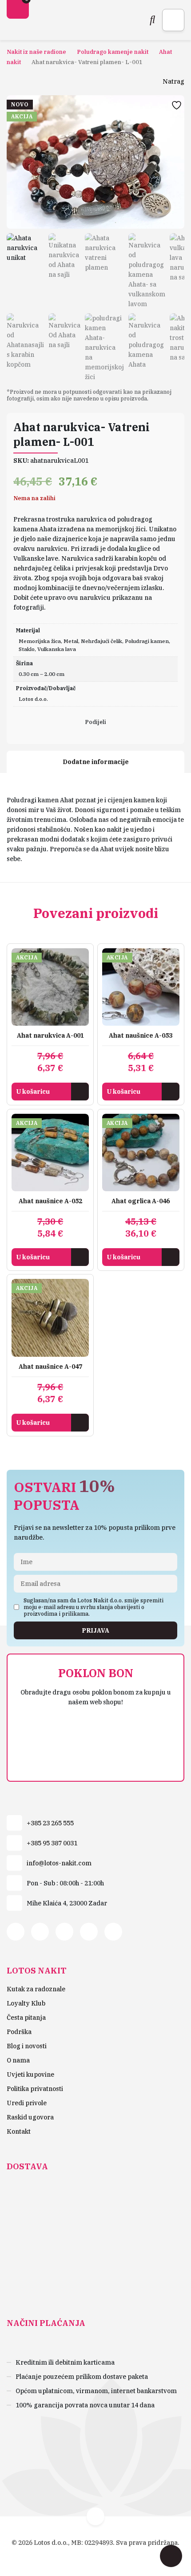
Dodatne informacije (96, 762)
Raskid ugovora (30, 2117)
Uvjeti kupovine (30, 2075)
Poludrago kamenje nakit (113, 52)
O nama (18, 2060)
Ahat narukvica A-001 (50, 1035)
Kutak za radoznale (36, 1989)
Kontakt (19, 2131)
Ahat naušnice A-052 (50, 1201)
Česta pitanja (26, 2018)
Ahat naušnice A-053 (141, 1035)
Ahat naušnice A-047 (50, 1367)
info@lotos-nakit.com (59, 1863)
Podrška (19, 2032)
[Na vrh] (95, 2516)
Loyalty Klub (26, 2003)
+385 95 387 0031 (52, 1843)
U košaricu (33, 1092)
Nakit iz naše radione (36, 52)
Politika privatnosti (35, 2089)
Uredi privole (27, 2103)
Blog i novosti (27, 2046)
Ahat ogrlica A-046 (141, 1201)
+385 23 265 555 (50, 1823)
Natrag (173, 81)
